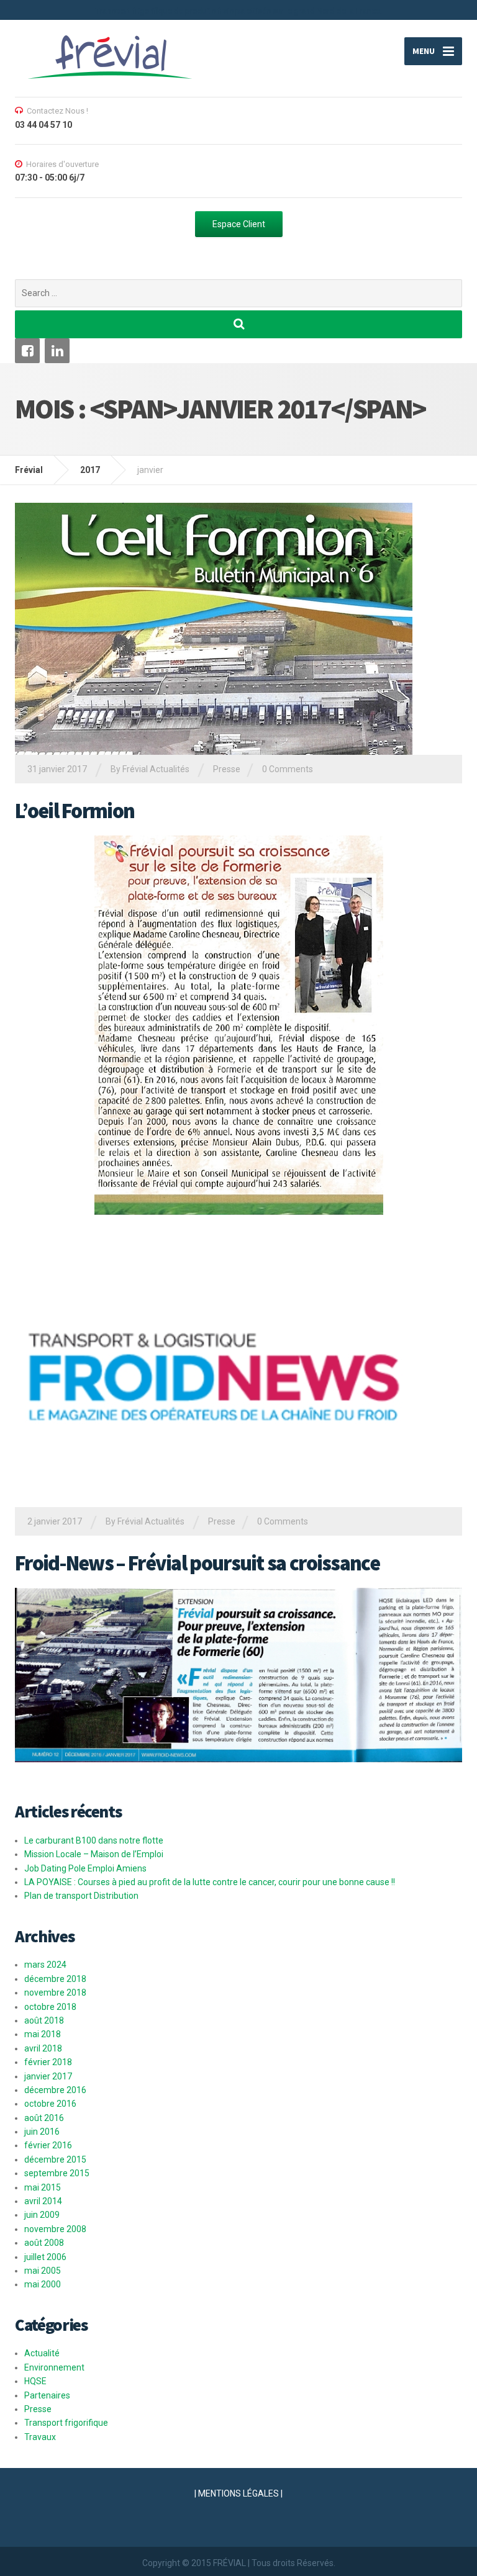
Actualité (42, 2353)
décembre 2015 (55, 2159)
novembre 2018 (55, 1993)
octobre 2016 (50, 2104)
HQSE (35, 2381)
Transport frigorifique (66, 2423)
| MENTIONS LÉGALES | (238, 2493)
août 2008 (44, 2243)
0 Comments (288, 769)
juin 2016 (42, 2132)
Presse (227, 769)
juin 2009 (42, 2215)
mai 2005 (43, 2271)
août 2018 (44, 2020)
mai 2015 (43, 2187)
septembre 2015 (57, 2173)
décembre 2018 (55, 1979)
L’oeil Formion (75, 811)
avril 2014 (43, 2201)
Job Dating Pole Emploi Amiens (85, 1868)
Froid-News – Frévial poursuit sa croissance (197, 1563)
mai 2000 (43, 2284)
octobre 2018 (50, 2007)
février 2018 (48, 2062)
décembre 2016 (55, 2090)
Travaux (40, 2437)
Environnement (54, 2367)
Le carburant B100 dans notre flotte (94, 1840)
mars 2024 (45, 1965)
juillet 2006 (45, 2257)
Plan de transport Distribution (81, 1896)
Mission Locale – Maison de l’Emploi (94, 1854)
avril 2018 (43, 2048)
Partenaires (47, 2395)
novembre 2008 (55, 2229)
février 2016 (48, 2145)
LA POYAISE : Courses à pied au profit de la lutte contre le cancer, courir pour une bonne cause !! (210, 1882)
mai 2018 (43, 2034)
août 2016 (44, 2118)
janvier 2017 (48, 2076)
